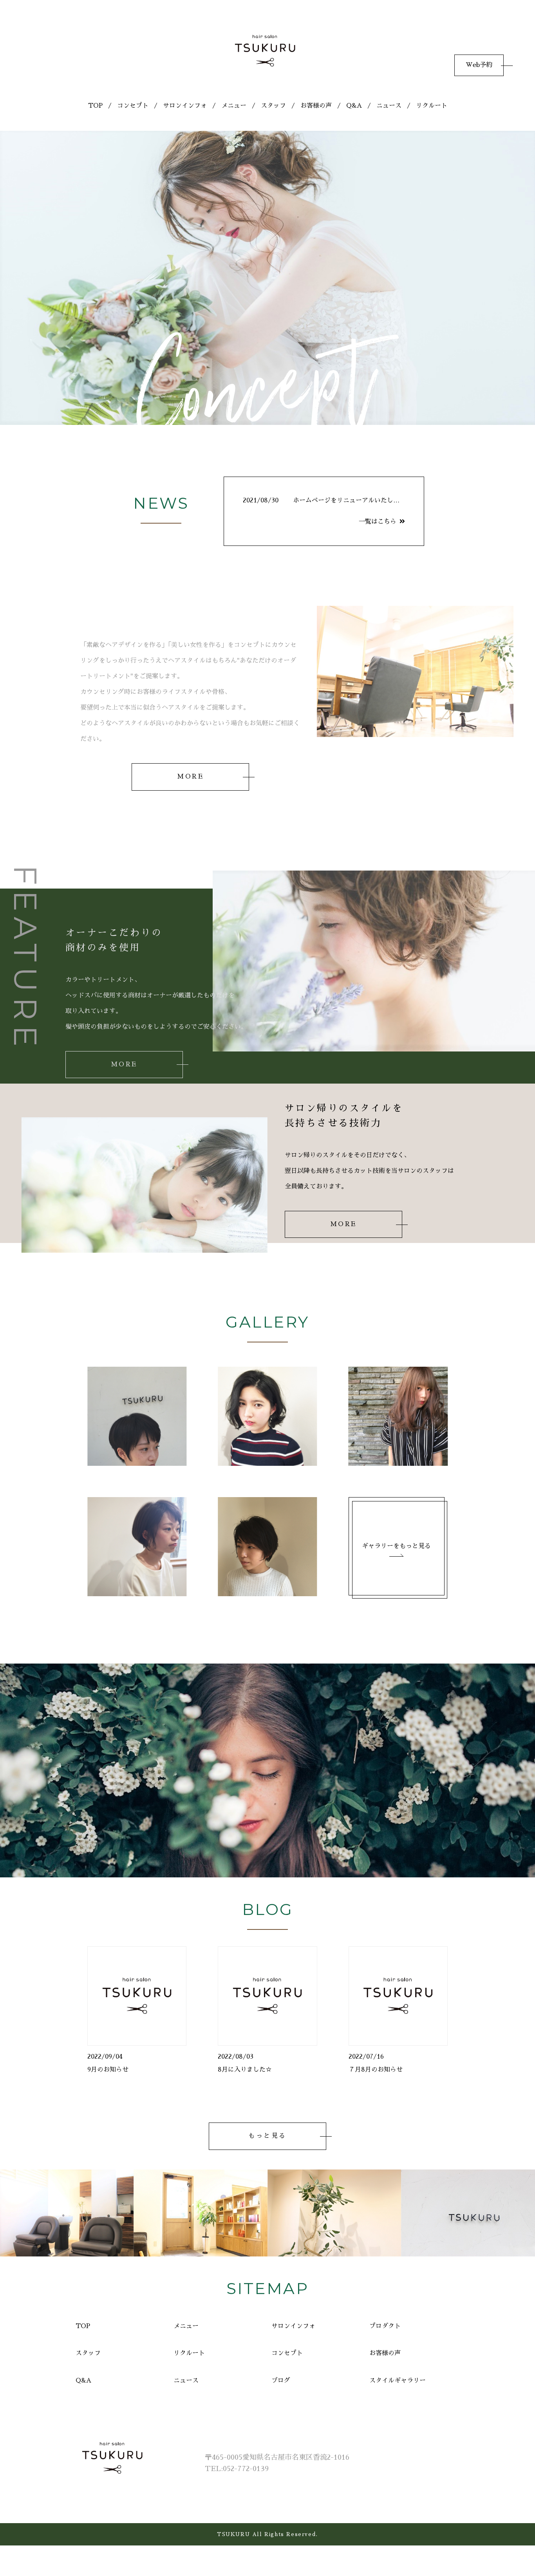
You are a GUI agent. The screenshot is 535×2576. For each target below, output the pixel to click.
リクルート (432, 106)
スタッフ (273, 106)
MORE (190, 777)
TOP (95, 106)
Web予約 (479, 65)
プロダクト (385, 2326)
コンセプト (133, 106)
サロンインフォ (185, 106)
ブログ (281, 2381)
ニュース (389, 106)
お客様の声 (316, 106)
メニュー (234, 106)
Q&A (354, 106)
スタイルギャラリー (398, 2381)
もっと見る (267, 2136)
